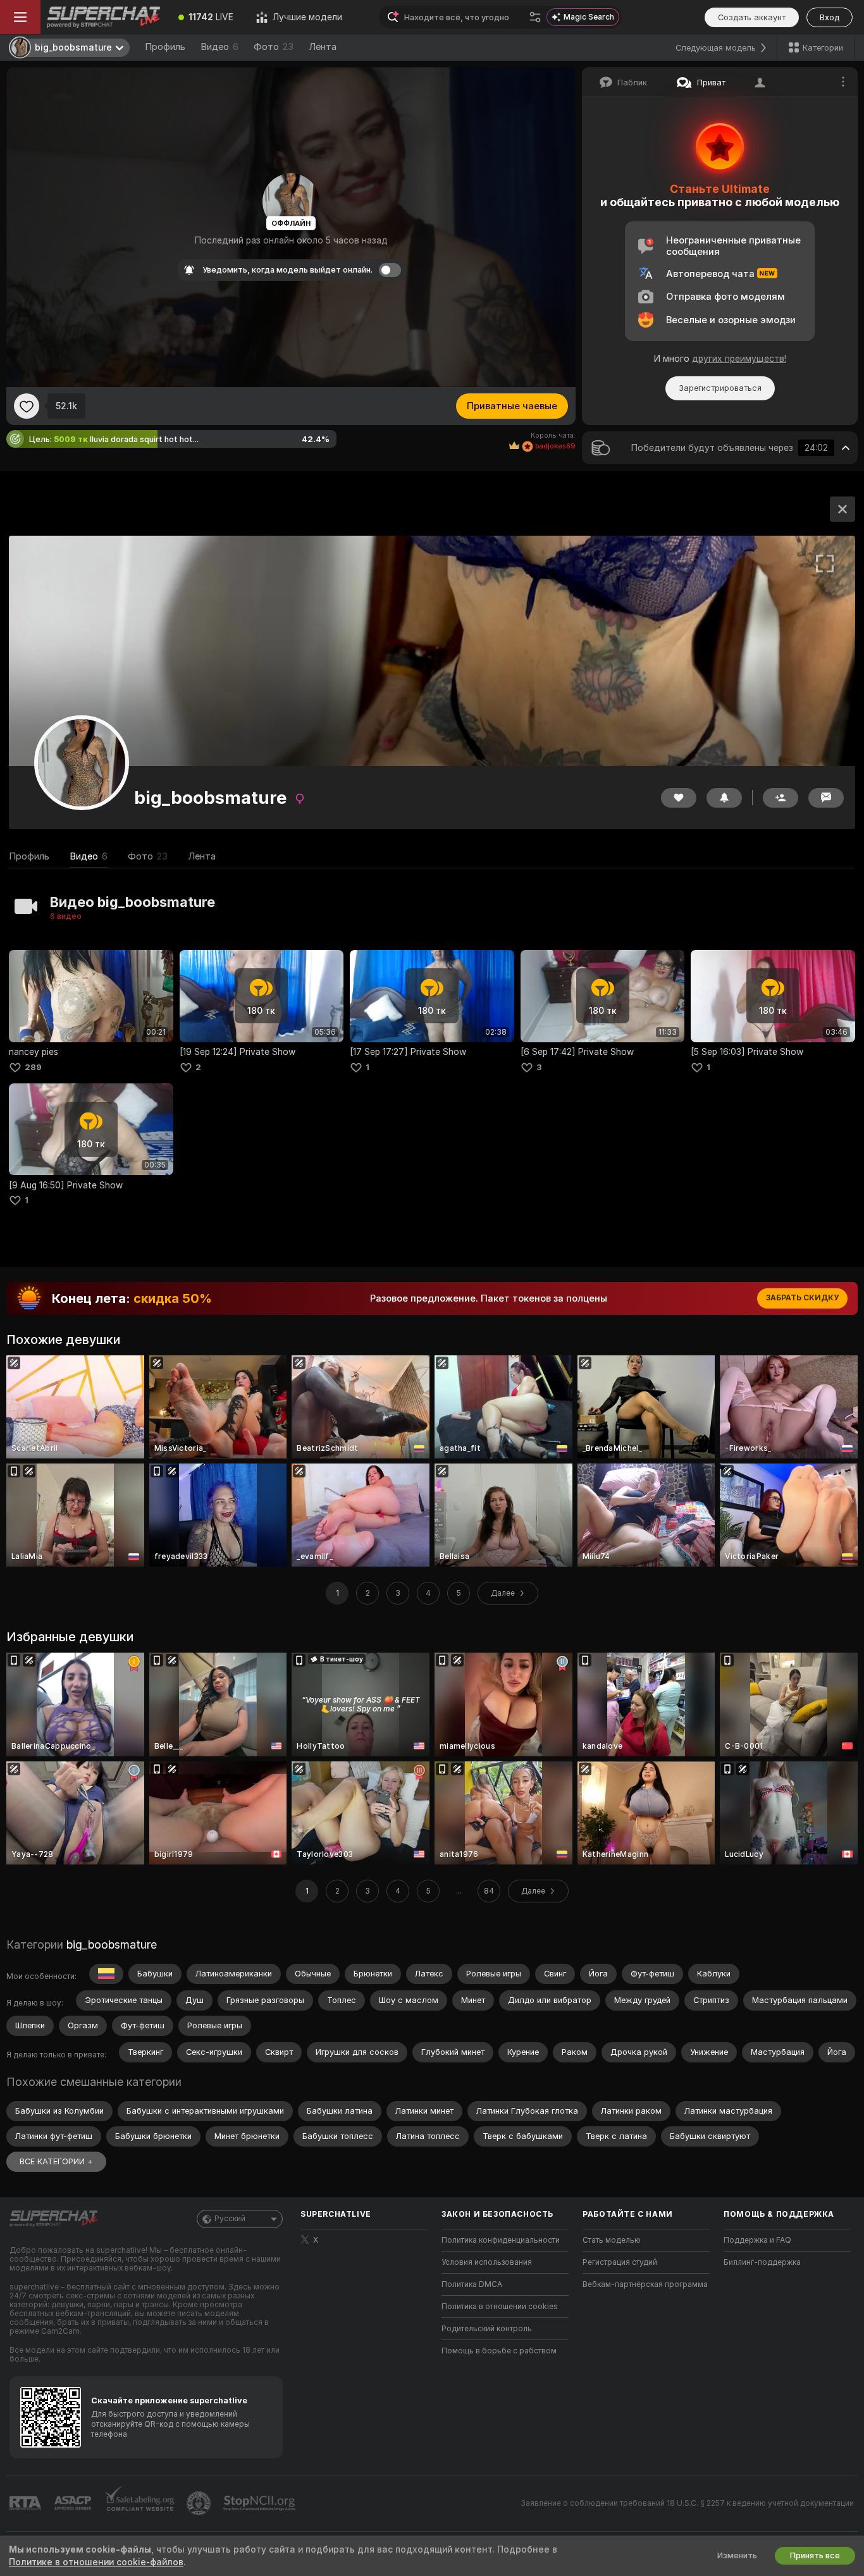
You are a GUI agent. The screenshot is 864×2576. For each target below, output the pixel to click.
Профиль (165, 47)
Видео (219, 47)
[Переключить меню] (20, 17)
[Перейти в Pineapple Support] (200, 2503)
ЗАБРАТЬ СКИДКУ (802, 1298)
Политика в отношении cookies (500, 2307)
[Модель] (842, 509)
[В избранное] (27, 406)
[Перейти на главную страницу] (104, 17)
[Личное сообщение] (826, 798)
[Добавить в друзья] (781, 798)
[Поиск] (535, 17)
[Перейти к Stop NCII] (261, 2503)
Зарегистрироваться (720, 388)
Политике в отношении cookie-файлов (96, 2562)
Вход (830, 17)
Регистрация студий (620, 2262)
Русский (230, 2219)
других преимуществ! (739, 359)
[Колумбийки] (106, 1974)
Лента (323, 47)
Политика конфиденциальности (501, 2240)
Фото (274, 47)
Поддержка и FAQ (757, 2240)
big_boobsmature (112, 1944)
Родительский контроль (487, 2329)
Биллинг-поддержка (762, 2262)
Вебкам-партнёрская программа (645, 2284)
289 (33, 1067)
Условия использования (487, 2262)
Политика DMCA (472, 2284)
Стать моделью (612, 2240)
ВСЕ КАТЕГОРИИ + (56, 2161)
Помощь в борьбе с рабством (499, 2351)
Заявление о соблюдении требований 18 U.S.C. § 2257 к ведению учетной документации (687, 2503)
